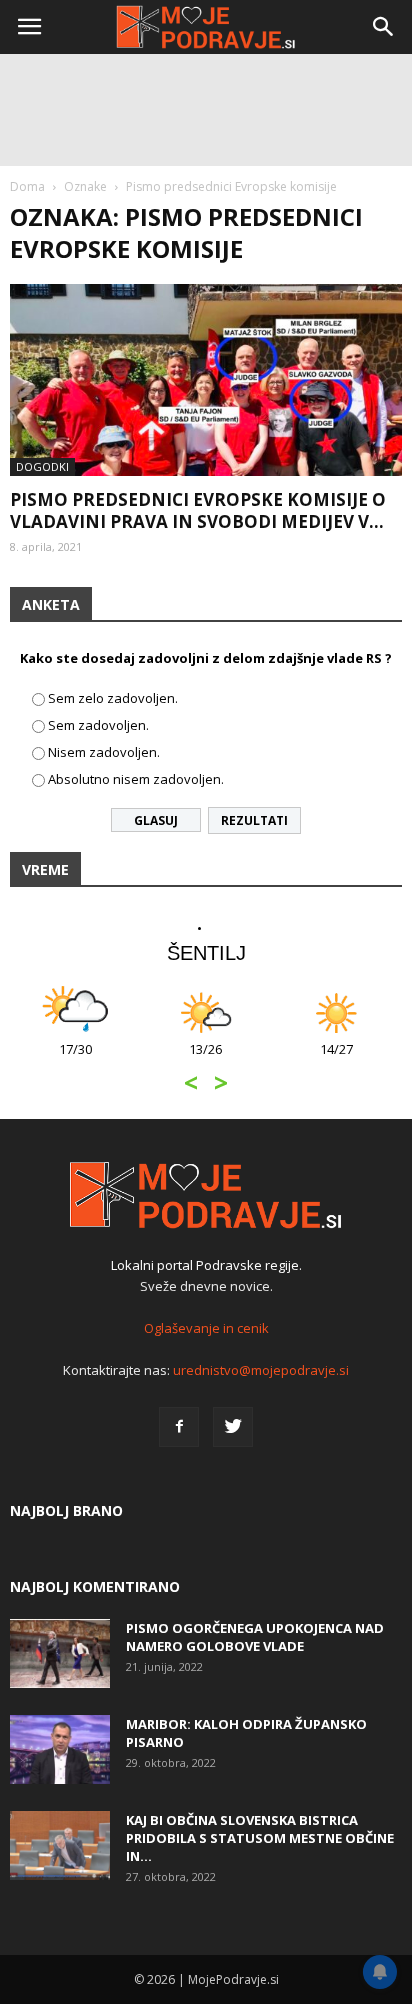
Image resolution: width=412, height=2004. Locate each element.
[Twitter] (233, 1427)
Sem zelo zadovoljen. (113, 698)
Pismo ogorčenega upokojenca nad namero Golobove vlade (255, 1637)
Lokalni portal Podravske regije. (206, 1265)
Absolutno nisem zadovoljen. (136, 779)
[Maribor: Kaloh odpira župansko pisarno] (60, 1749)
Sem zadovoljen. (98, 725)
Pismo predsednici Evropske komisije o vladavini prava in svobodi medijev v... (198, 510)
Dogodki (42, 466)
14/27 (336, 1059)
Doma (27, 186)
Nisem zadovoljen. (104, 752)
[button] (384, 27)
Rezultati (254, 820)
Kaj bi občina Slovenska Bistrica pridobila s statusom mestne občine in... (260, 1838)
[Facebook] (179, 1427)
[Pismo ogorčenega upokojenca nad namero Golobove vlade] (60, 1653)
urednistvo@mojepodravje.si (261, 1370)
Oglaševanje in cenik (206, 1328)
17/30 (75, 1059)
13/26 (205, 1059)
